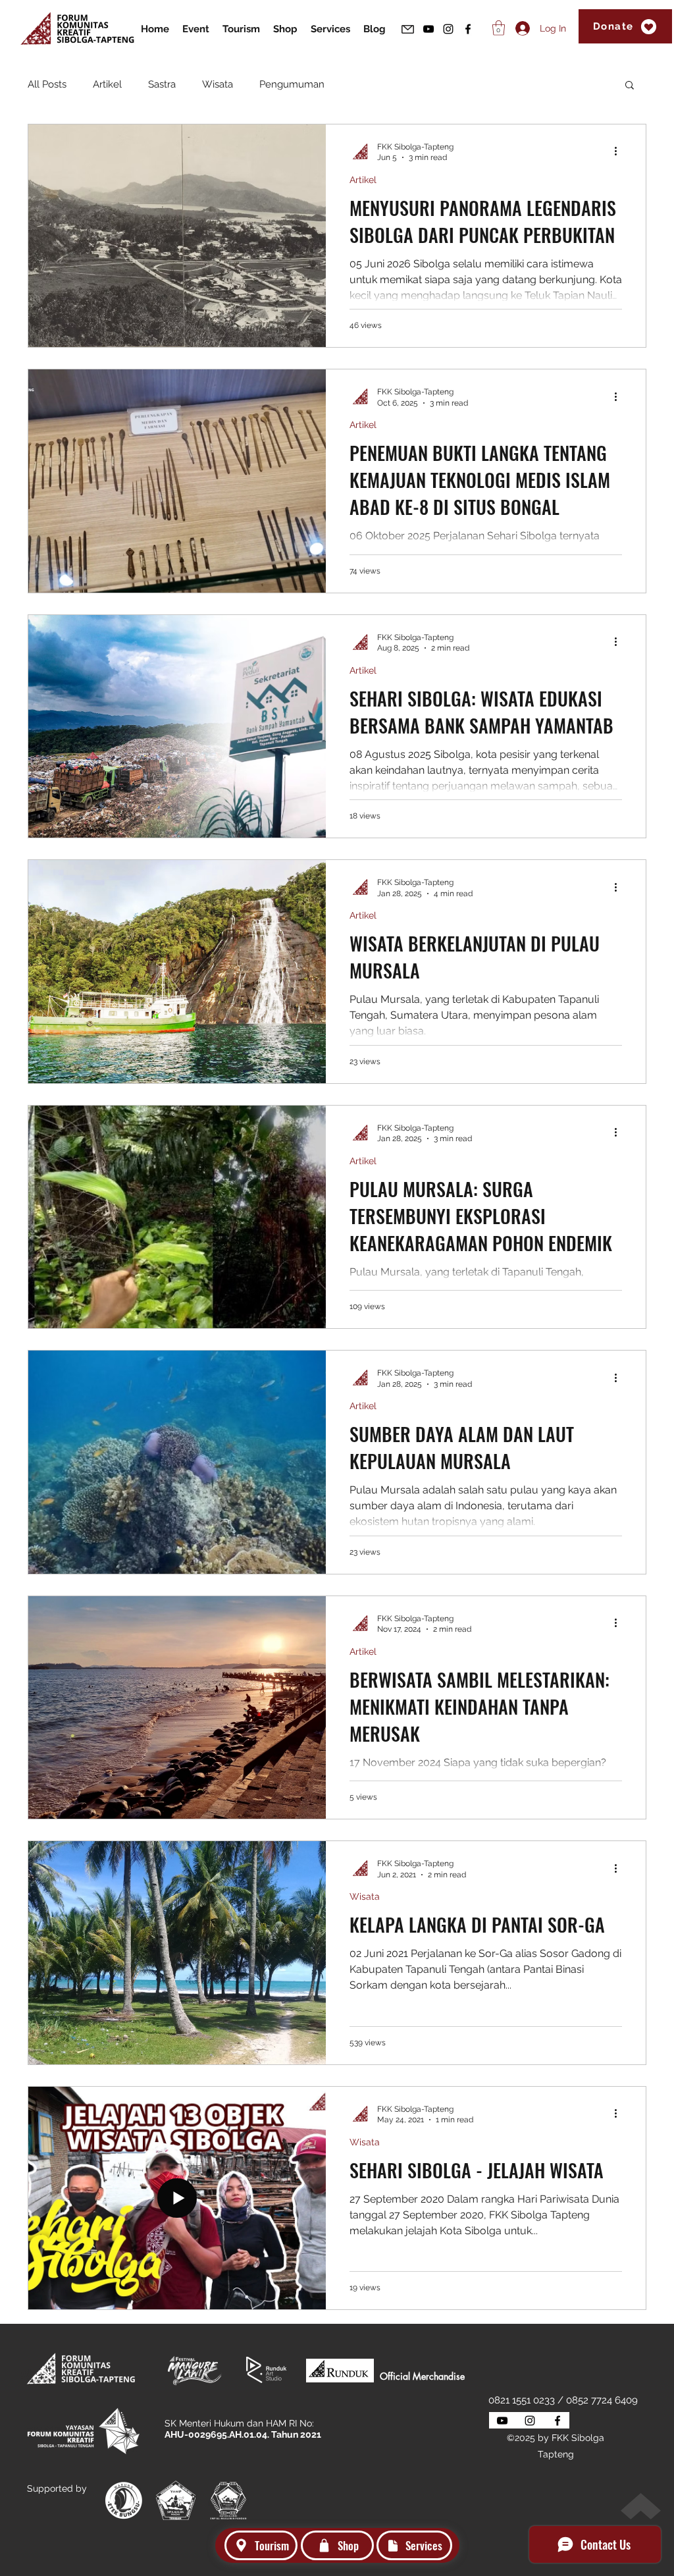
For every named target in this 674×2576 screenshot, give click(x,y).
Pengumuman (292, 84)
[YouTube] (428, 29)
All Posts (47, 84)
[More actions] (620, 151)
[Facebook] (468, 29)
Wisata (218, 84)
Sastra (162, 84)
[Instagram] (448, 29)
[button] (630, 86)
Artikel (107, 84)
